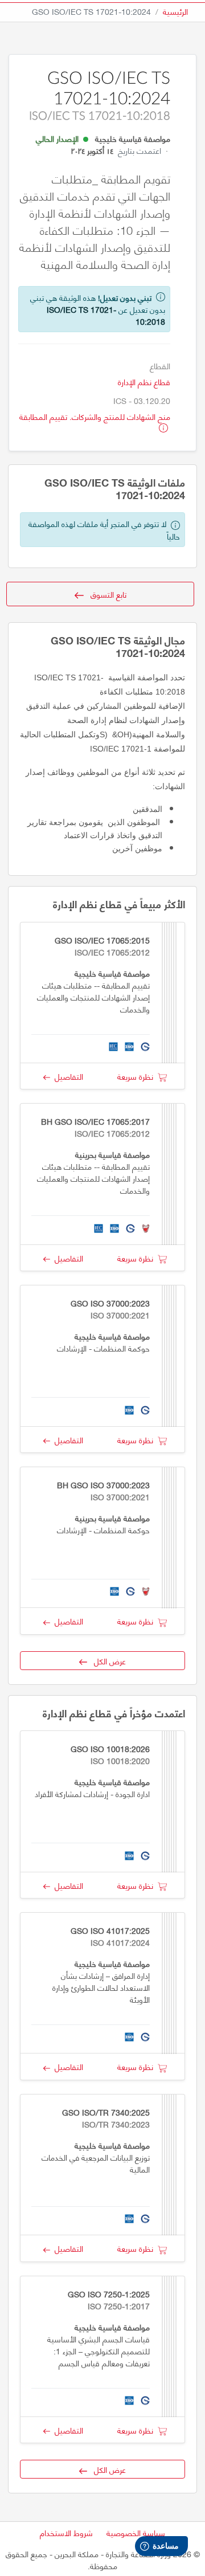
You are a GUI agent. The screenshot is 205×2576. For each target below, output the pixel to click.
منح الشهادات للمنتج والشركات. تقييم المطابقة (95, 416)
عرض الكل (106, 1661)
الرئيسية (175, 11)
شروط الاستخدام (66, 2532)
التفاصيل (67, 1076)
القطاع (160, 366)
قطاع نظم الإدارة (144, 381)
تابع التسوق (105, 594)
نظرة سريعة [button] (138, 1076)
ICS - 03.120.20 (142, 400)
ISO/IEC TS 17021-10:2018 (106, 315)
